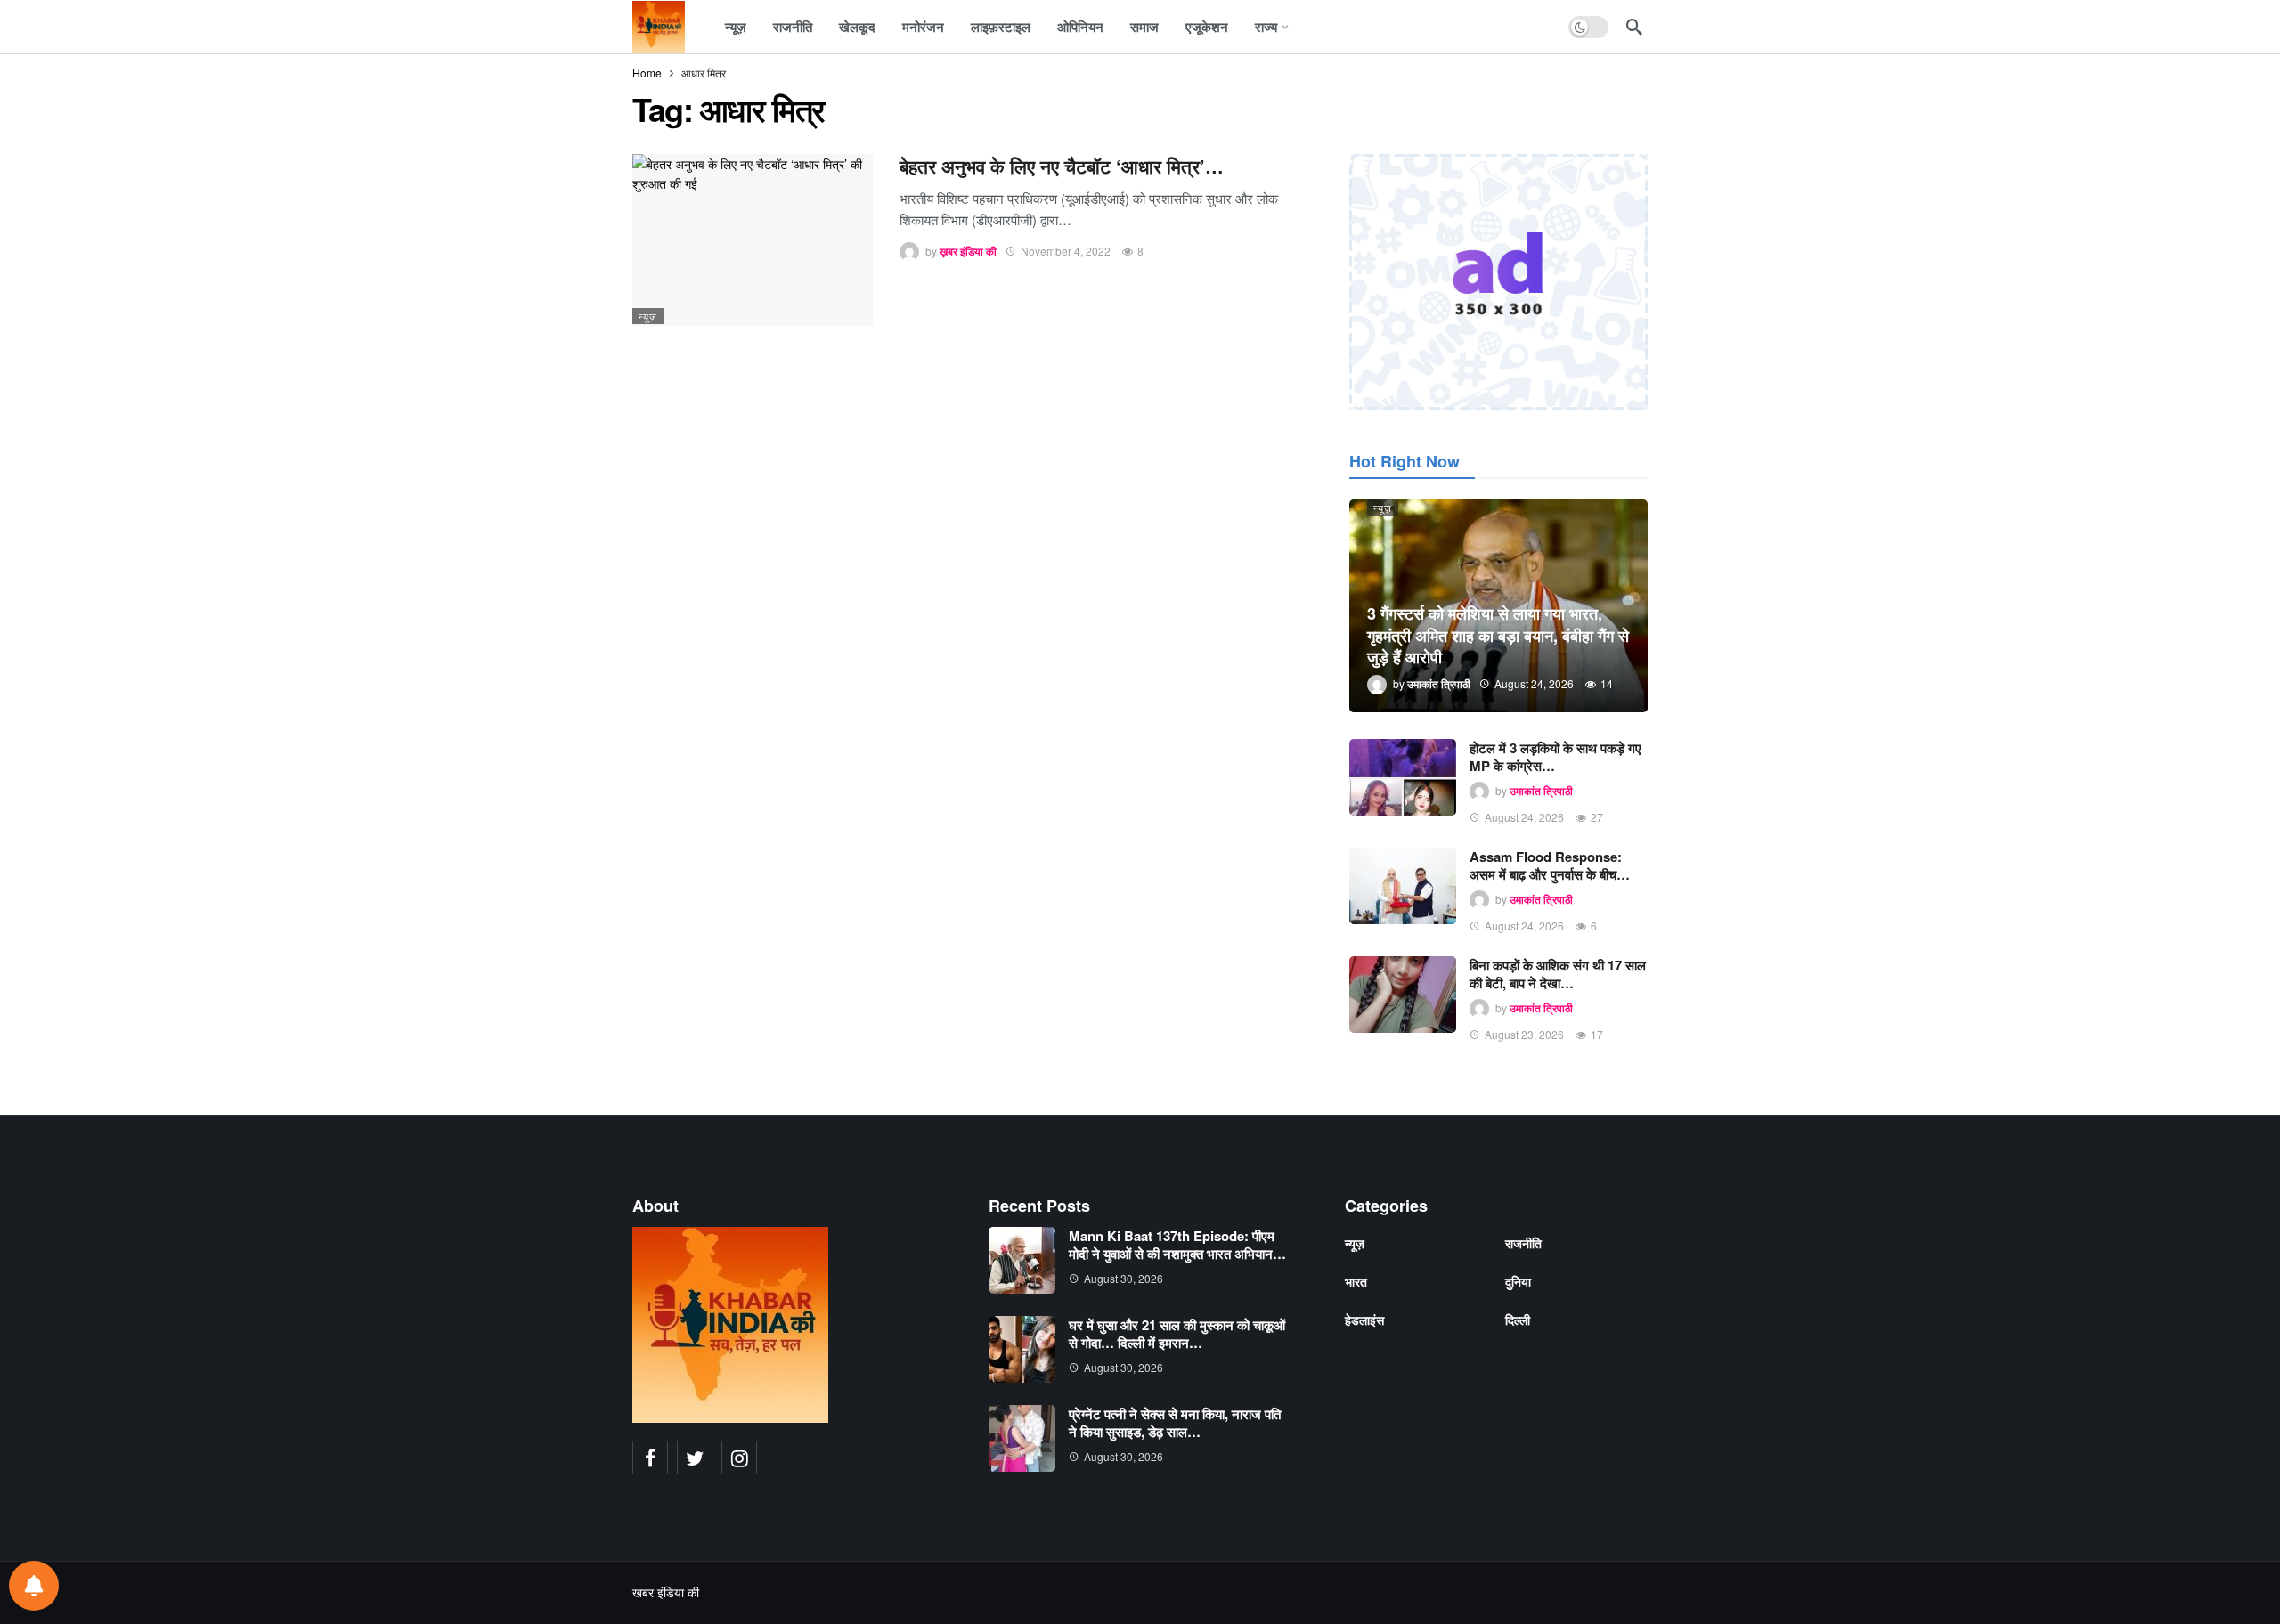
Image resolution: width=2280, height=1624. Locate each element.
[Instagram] (739, 1458)
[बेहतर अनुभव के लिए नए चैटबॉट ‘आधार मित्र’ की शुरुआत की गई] (753, 240)
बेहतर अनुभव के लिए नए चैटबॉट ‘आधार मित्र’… (1062, 166)
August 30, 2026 (1124, 1278)
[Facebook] (650, 1458)
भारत (1356, 1281)
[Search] (1634, 27)
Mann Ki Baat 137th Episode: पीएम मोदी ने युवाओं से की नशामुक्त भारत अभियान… (1177, 1245)
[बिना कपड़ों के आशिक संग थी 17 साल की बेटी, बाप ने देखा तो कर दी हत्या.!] (1403, 995)
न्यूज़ (648, 316)
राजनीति (1523, 1243)
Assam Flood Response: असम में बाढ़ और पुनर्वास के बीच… (1550, 865)
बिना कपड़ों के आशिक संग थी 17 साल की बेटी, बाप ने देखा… (1558, 974)
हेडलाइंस (1364, 1319)
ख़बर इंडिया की (968, 251)
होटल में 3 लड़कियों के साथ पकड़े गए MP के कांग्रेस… (1555, 757)
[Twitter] (695, 1458)
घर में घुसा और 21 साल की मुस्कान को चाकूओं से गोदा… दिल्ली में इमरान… (1177, 1334)
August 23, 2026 (1524, 1034)
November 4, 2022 (1066, 251)
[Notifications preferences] (34, 1586)
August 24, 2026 (1524, 817)
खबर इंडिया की (666, 1592)
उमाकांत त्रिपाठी (1541, 791)
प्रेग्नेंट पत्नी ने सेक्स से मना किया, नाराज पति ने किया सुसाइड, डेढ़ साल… (1175, 1423)
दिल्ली (1518, 1319)
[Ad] (1498, 282)
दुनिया (1518, 1281)
